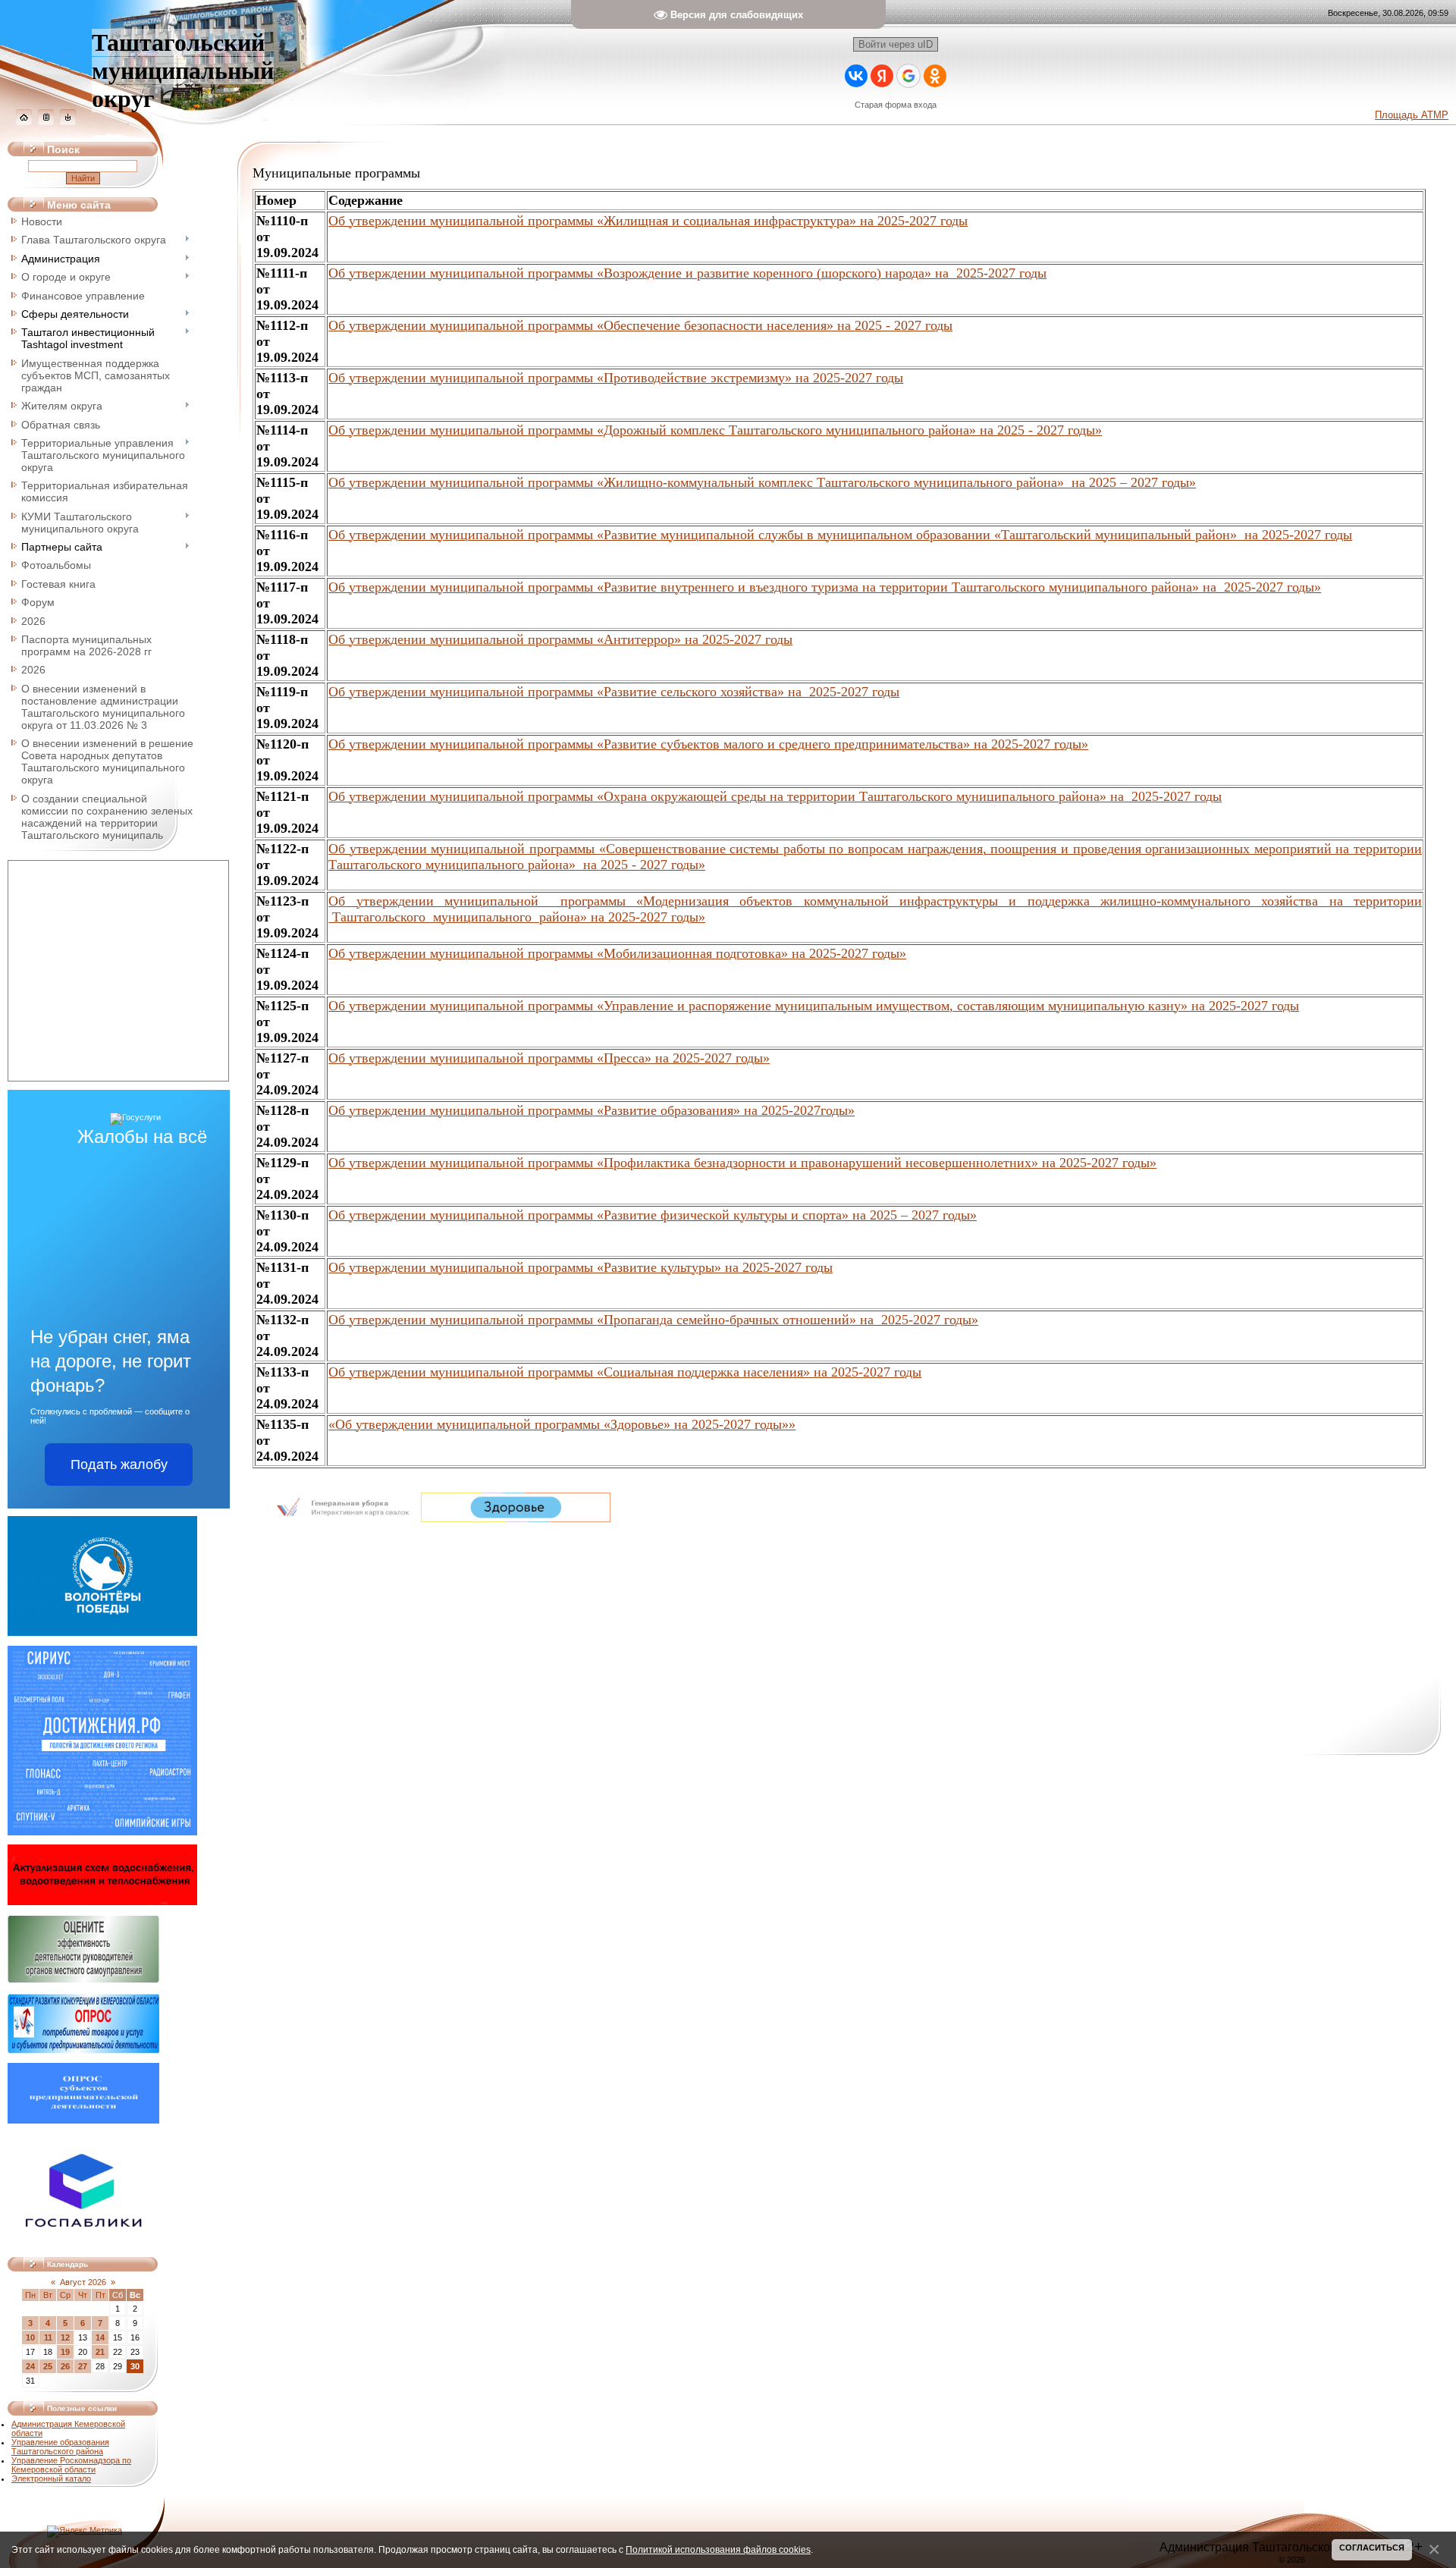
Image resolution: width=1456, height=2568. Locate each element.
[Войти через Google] (908, 76)
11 (48, 2337)
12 (65, 2337)
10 (30, 2337)
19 (65, 2352)
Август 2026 (83, 2282)
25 (48, 2366)
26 (65, 2366)
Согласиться (1372, 2548)
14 (100, 2337)
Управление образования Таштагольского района (60, 2447)
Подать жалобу (119, 1465)
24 (30, 2366)
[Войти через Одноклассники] (935, 76)
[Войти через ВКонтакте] (856, 76)
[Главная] (24, 122)
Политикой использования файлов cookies (718, 2549)
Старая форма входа (896, 105)
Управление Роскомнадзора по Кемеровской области (71, 2465)
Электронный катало (51, 2479)
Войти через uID (896, 44)
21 (100, 2352)
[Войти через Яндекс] (882, 76)
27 (83, 2366)
